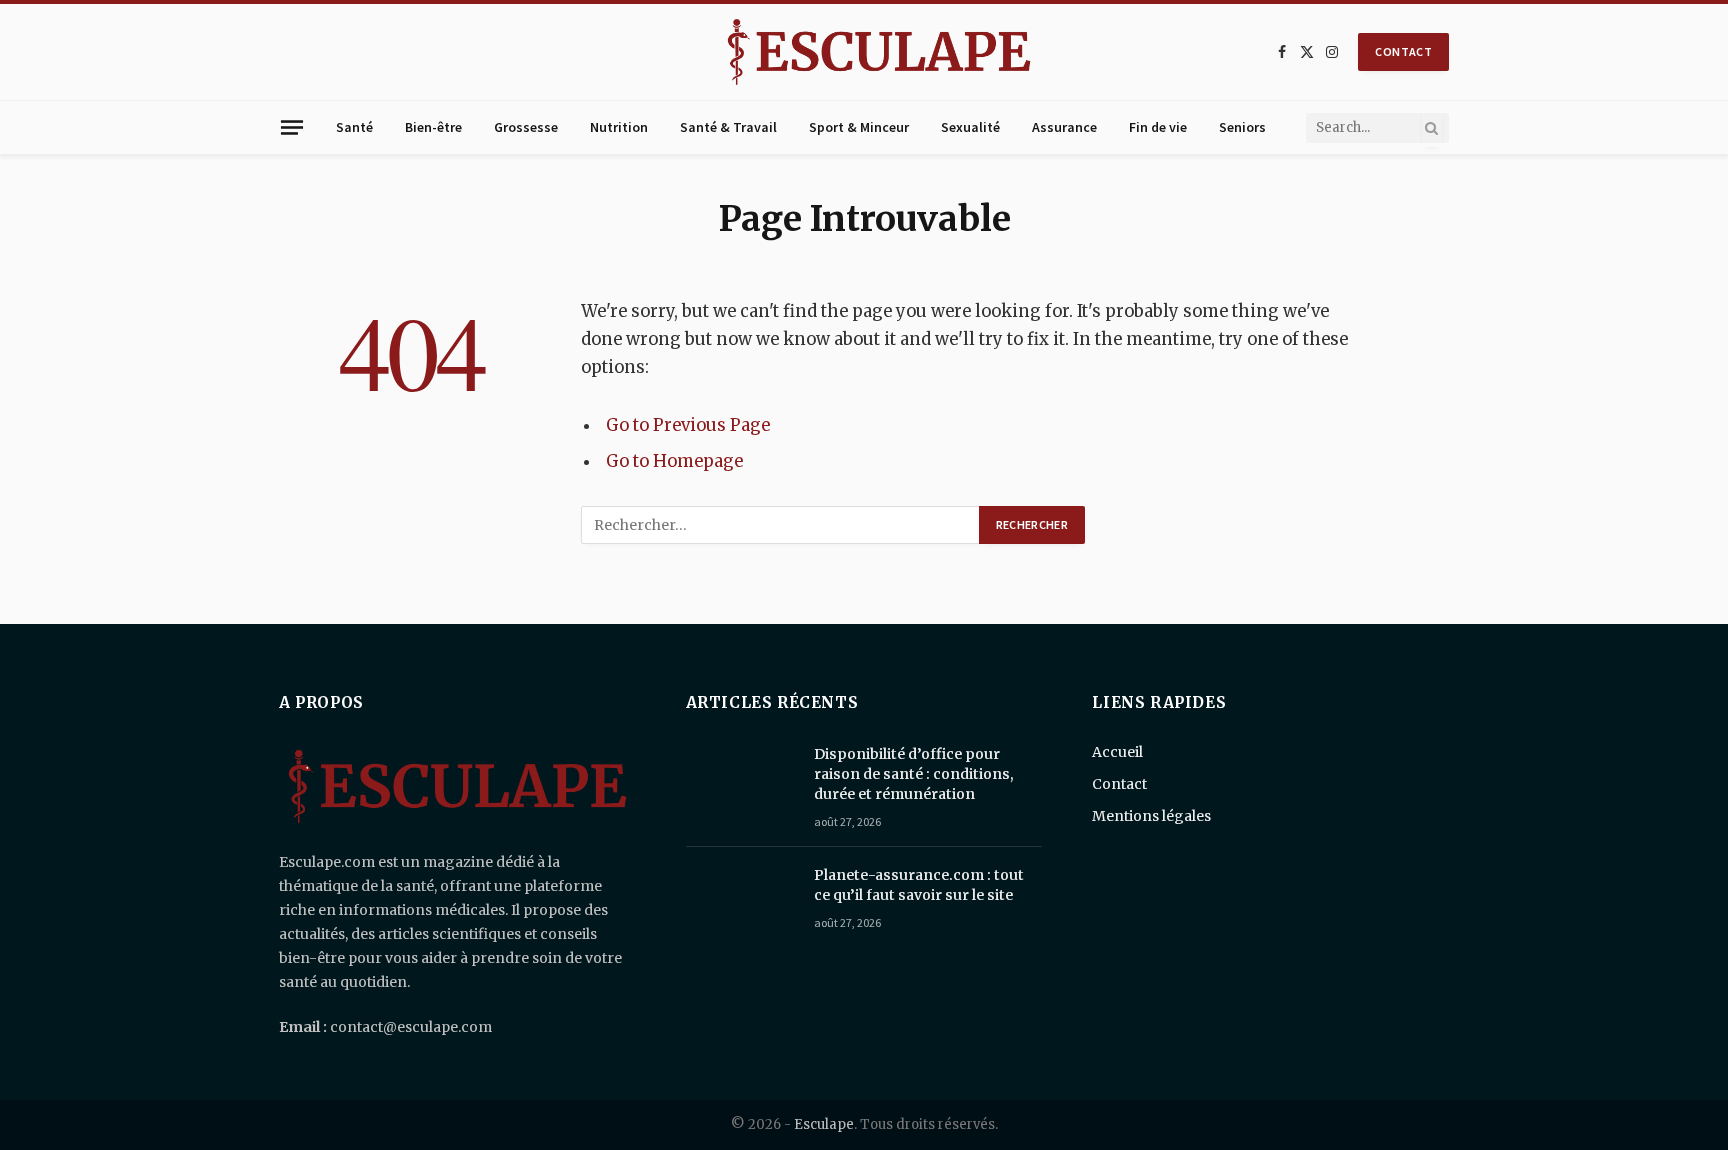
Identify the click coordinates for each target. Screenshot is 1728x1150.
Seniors (1242, 127)
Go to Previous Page (688, 425)
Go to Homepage (674, 461)
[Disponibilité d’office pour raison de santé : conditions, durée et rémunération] (741, 780)
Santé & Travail (728, 127)
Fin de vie (1158, 127)
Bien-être (433, 127)
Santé (354, 127)
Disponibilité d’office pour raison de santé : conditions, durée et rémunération (914, 774)
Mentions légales (1151, 816)
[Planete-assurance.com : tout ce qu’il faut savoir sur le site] (741, 901)
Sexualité (970, 127)
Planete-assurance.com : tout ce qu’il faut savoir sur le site (919, 885)
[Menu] (292, 127)
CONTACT (1403, 51)
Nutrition (619, 127)
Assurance (1064, 127)
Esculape (824, 1124)
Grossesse (526, 127)
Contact (1119, 784)
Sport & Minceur (859, 127)
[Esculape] (879, 52)
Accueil (1117, 752)
